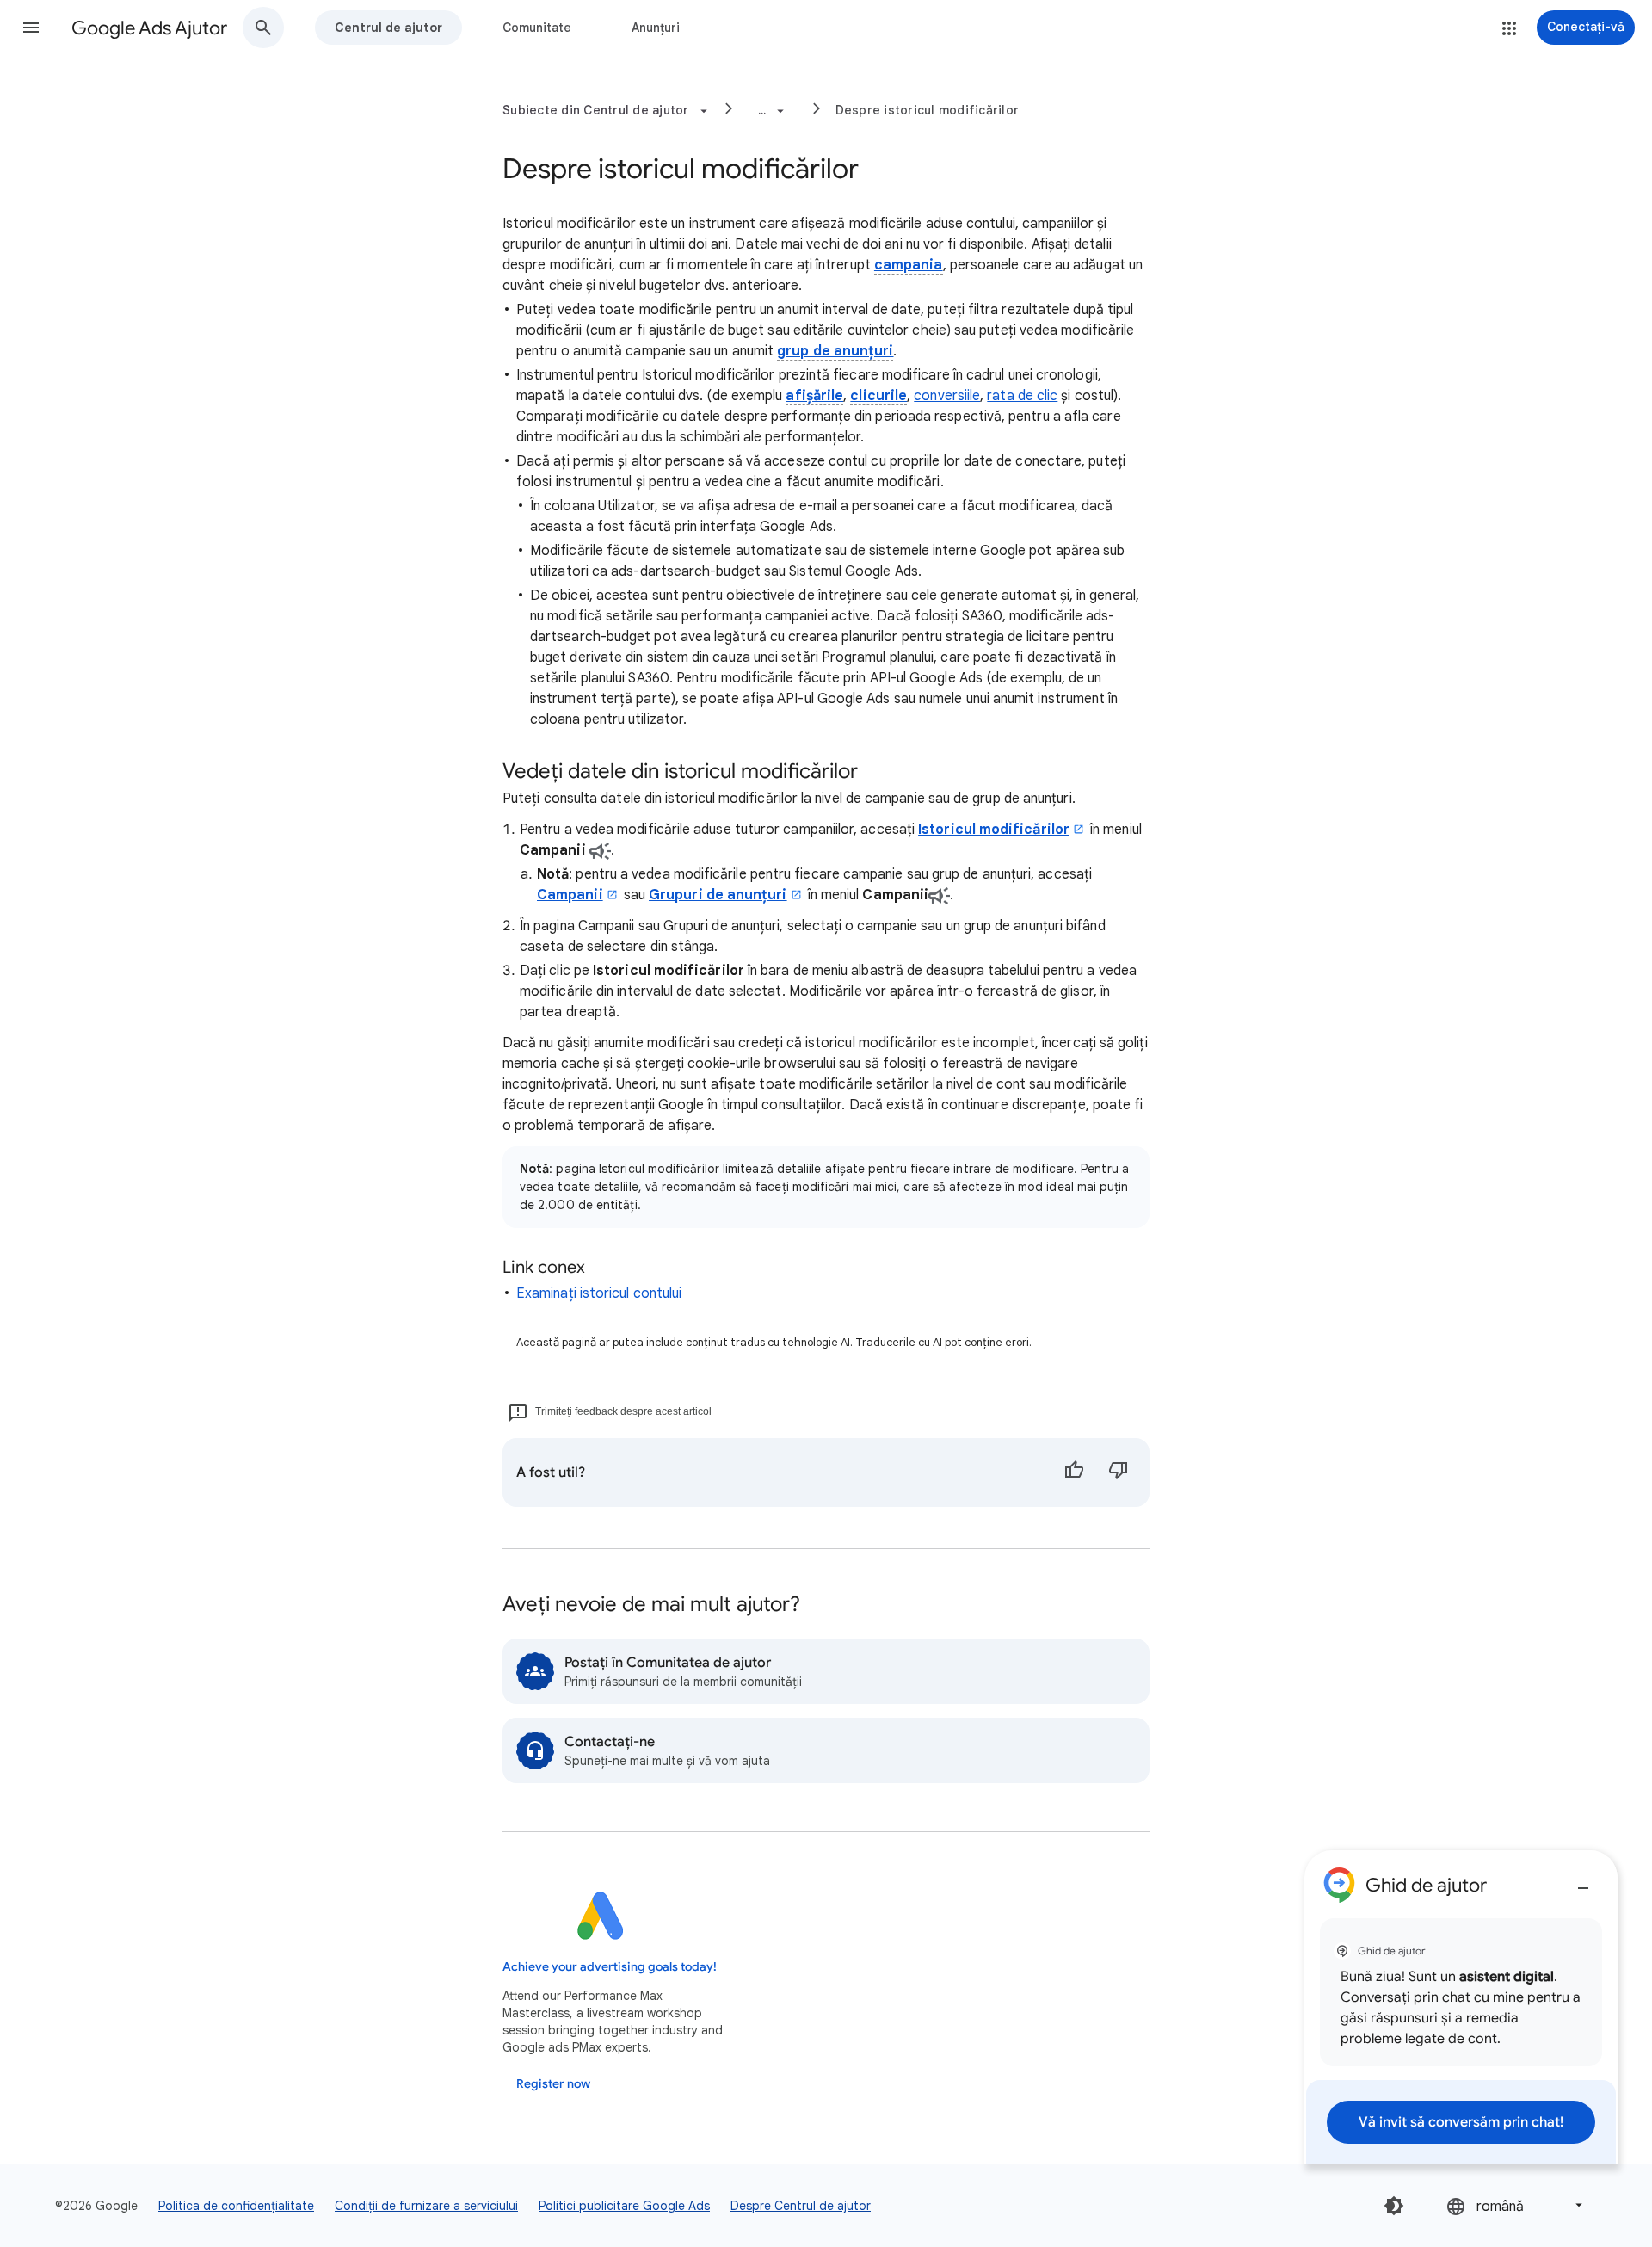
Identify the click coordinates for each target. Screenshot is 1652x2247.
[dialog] (1461, 2007)
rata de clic (1022, 396)
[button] (31, 28)
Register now (553, 2084)
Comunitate (537, 28)
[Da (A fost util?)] (1074, 1472)
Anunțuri (656, 28)
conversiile (947, 396)
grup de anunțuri (835, 351)
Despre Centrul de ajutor (801, 2206)
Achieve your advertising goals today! (610, 1967)
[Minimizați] (1583, 1881)
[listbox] (1516, 2205)
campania (909, 265)
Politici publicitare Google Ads (624, 2206)
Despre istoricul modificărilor (928, 110)
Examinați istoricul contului (599, 1293)
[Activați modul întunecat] (1394, 2206)
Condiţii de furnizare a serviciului (426, 2206)
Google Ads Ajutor (149, 28)
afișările (814, 396)
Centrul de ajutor (388, 28)
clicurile (878, 396)
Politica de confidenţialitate (236, 2206)
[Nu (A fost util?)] (1119, 1472)
